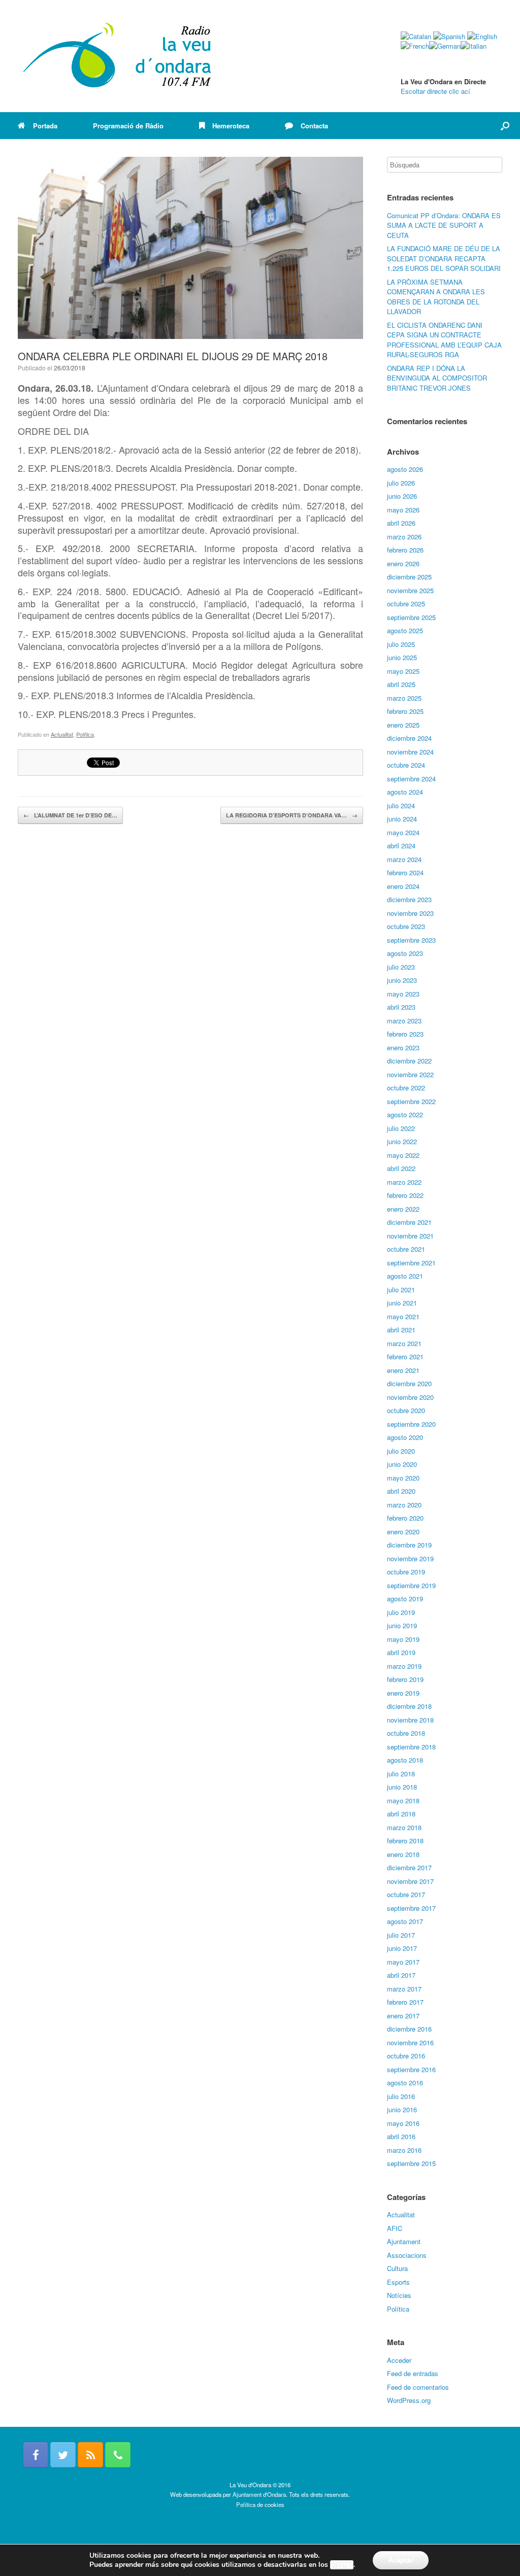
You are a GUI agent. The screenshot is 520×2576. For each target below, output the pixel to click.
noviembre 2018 (410, 1720)
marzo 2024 (404, 859)
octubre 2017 (406, 1894)
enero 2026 (403, 563)
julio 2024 (401, 805)
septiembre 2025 (411, 617)
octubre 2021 (406, 1249)
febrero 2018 (405, 1841)
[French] (415, 46)
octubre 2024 (406, 765)
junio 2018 (402, 1787)
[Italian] (474, 46)
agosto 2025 (405, 630)
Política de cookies (260, 2504)
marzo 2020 (404, 1505)
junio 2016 (402, 2109)
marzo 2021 (404, 1343)
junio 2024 (402, 819)
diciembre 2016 (409, 2029)
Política (85, 734)
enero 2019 (403, 1693)
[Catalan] (416, 36)
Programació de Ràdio (128, 126)
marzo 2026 (404, 537)
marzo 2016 (404, 2150)
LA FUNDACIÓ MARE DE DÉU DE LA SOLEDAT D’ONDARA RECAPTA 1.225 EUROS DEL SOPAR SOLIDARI (444, 258)
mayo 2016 (403, 2123)
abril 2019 (401, 1652)
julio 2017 (401, 1935)
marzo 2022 (404, 1182)
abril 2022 (401, 1168)
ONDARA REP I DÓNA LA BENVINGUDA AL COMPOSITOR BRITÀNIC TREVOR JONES (437, 378)
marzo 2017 (404, 1989)
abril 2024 (401, 846)
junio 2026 (402, 496)
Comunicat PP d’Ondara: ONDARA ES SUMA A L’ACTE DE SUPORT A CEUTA (444, 225)
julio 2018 (401, 1774)
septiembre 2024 (411, 779)
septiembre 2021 (411, 1263)
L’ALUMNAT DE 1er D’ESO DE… (70, 815)
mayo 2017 (403, 1962)
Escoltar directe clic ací (435, 91)
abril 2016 (401, 2136)
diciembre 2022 (409, 1061)
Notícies (399, 2295)
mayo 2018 (403, 1800)
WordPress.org (409, 2400)
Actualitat (62, 734)
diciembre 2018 (409, 1706)
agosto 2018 (405, 1760)
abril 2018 (401, 1814)
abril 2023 (401, 1007)
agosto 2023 (405, 953)
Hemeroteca (231, 126)
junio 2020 (402, 1464)
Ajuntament (404, 2241)
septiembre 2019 (411, 1585)
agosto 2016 (405, 2083)
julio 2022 (401, 1128)
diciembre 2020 (409, 1383)
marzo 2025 (404, 698)
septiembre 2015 (411, 2163)
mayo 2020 (403, 1478)
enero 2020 (403, 1532)
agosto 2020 (405, 1437)
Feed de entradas (413, 2373)
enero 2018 (403, 1854)
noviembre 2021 (410, 1236)
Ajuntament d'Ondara (259, 2494)
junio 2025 (402, 657)
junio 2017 (402, 1948)
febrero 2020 (405, 1518)
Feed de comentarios (418, 2387)
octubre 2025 (406, 604)
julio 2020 (401, 1451)
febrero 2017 (405, 2002)
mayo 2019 (403, 1639)
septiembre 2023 (411, 940)
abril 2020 (401, 1491)
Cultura (397, 2268)
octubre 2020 (406, 1410)
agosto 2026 (405, 469)
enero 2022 (403, 1209)
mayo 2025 (403, 671)
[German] (445, 46)
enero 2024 (403, 886)
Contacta (314, 126)
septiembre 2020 (411, 1424)
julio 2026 (401, 483)
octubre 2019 (406, 1572)
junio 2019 (402, 1625)
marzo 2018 (404, 1827)
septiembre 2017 (411, 1908)
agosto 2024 (405, 792)
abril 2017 (401, 1975)
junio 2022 (402, 1141)
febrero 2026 (405, 550)
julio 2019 (401, 1612)
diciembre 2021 (409, 1222)
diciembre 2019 (409, 1545)
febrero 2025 (405, 711)
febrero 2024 (405, 872)
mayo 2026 (403, 510)
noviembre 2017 (410, 1881)
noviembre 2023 (410, 913)
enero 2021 (403, 1370)
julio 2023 (401, 967)
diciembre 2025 (409, 577)
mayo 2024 (403, 832)
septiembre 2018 (411, 1747)
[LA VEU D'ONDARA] (118, 56)
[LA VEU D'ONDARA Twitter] (63, 2455)
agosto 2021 (405, 1276)
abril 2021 (401, 1330)
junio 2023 (402, 980)
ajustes (342, 2565)
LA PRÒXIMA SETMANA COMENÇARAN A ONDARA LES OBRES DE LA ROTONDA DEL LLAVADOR (436, 297)
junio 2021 (402, 1303)
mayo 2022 (403, 1155)
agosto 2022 (405, 1114)
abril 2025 (401, 684)
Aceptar (401, 2560)
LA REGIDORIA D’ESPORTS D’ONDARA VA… (292, 815)
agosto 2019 (405, 1599)
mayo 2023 (403, 994)
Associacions (407, 2255)
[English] (482, 36)
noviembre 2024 (410, 752)
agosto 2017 (405, 1921)
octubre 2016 (406, 2056)
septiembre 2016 (411, 2069)
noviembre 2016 (410, 2042)
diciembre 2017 (409, 1867)
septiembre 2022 (411, 1101)
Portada (45, 126)
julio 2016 (401, 2096)
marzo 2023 (404, 1021)
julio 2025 (401, 644)
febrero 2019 (405, 1679)
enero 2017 (403, 2016)
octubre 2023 (406, 926)
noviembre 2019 (410, 1558)
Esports (398, 2282)
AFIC (395, 2228)
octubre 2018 (406, 1733)
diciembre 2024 (409, 738)
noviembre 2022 (410, 1074)
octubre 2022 (406, 1088)
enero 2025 (403, 725)
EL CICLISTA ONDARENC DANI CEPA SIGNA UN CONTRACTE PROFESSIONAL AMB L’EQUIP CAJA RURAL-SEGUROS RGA (444, 340)
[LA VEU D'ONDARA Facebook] (36, 2455)
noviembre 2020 (410, 1397)
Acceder (399, 2360)
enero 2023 (403, 1047)
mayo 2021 (403, 1316)
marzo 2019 (404, 1666)
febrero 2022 (405, 1195)
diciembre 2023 (409, 899)
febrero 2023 (405, 1034)
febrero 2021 (405, 1356)
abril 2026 (401, 523)
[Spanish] (449, 36)
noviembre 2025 (410, 590)
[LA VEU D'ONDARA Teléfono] (118, 2455)
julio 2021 (401, 1290)
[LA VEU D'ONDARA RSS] (90, 2455)
